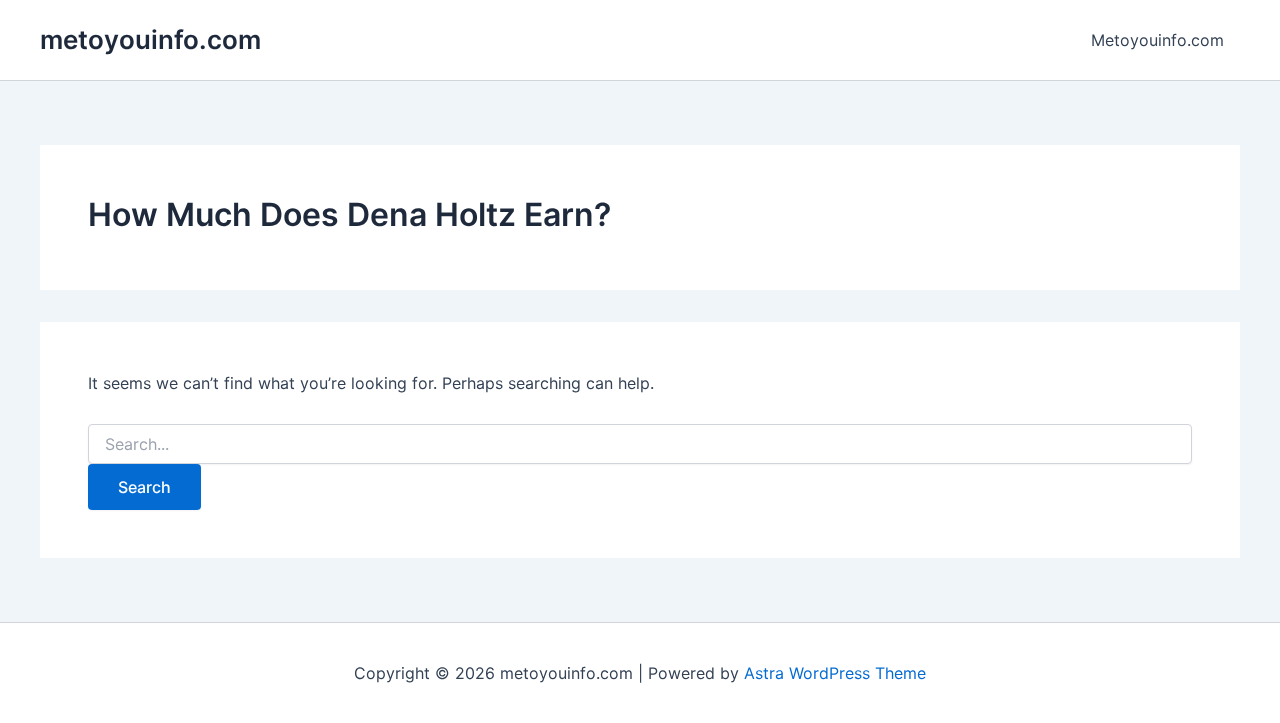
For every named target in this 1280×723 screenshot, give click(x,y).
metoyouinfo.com (150, 39)
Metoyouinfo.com (1157, 40)
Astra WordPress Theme (835, 673)
